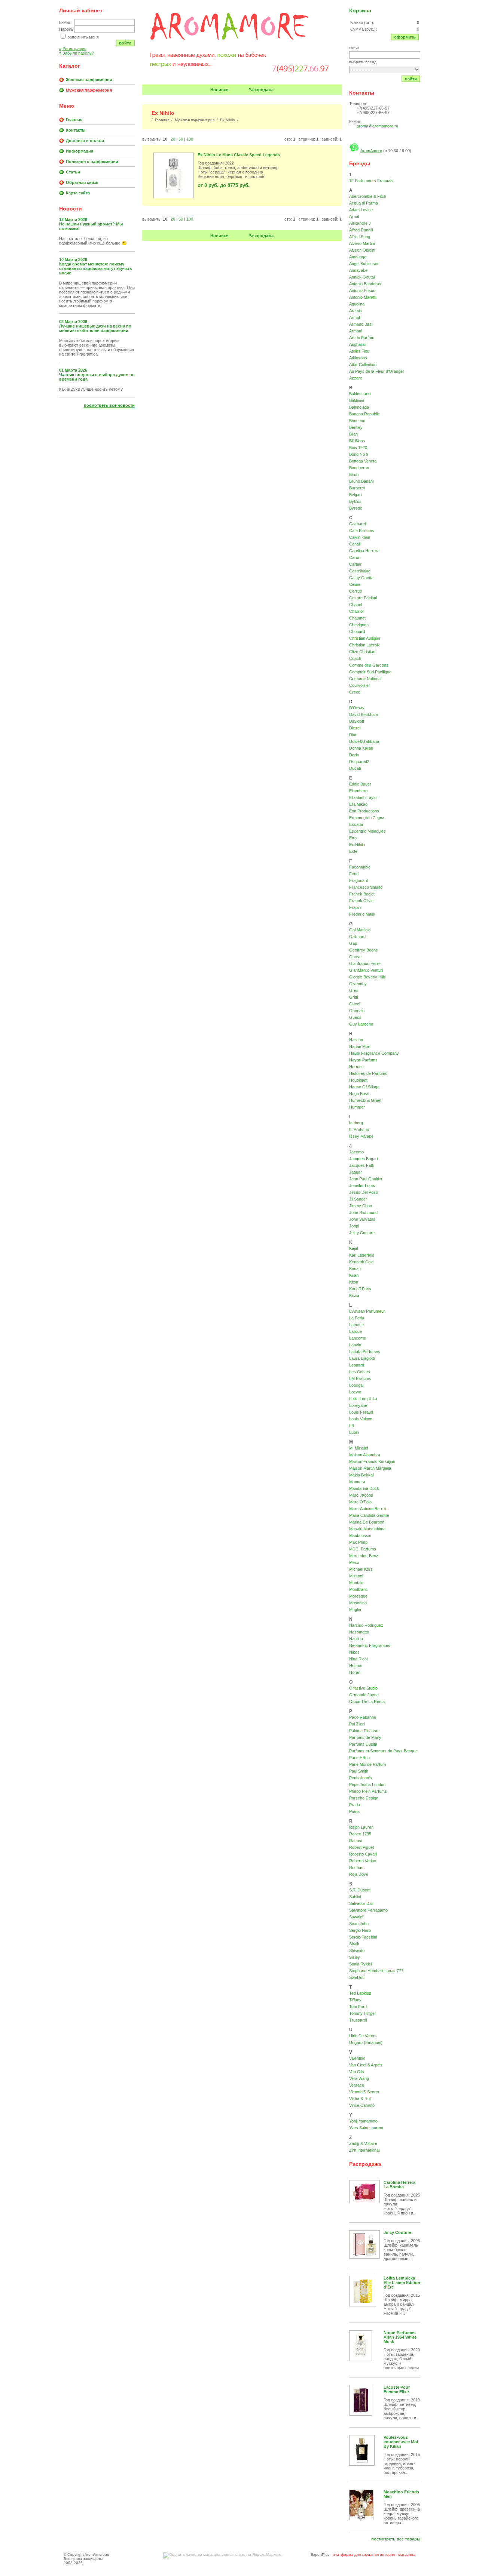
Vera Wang (359, 2078)
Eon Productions (364, 811)
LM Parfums (360, 1378)
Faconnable (360, 867)
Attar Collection (363, 365)
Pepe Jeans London (367, 1785)
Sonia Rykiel (360, 1964)
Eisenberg (358, 791)
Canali (355, 544)
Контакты (76, 130)
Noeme (356, 1666)
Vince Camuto (362, 2105)
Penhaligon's (361, 1778)
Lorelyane (358, 1405)
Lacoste (356, 1325)
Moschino (358, 1603)
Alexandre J (360, 223)
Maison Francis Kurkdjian (372, 1461)
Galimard (357, 937)
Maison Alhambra (365, 1455)
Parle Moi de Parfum (367, 1764)
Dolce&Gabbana (364, 741)
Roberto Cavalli (363, 1854)
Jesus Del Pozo (364, 1192)
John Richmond (363, 1212)
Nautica (356, 1639)
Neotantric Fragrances (370, 1645)
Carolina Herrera (364, 551)
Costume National (365, 679)
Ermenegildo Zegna (367, 818)
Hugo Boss (359, 1094)
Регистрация (73, 49)
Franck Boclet (362, 894)
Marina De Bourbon (367, 1522)
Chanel (356, 605)
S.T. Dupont (360, 1890)
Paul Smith (359, 1771)
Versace (357, 2085)
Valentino (357, 2058)
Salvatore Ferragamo (368, 1910)
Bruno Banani (361, 481)
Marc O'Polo (360, 1502)
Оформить (405, 37)
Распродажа (261, 90)
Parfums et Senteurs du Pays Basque (383, 1751)
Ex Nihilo (357, 845)
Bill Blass (357, 441)
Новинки (219, 90)
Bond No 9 (359, 454)
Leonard (357, 1365)
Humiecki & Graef (365, 1100)
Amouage (358, 257)
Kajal (353, 1248)
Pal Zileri (357, 1724)
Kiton (354, 1282)
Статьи (73, 172)
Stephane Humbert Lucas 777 (376, 1971)
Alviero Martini (362, 243)
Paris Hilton (359, 1758)
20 (173, 139)
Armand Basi (361, 324)
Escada (356, 824)
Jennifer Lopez (363, 1186)
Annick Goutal (362, 277)
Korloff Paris (360, 1289)
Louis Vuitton (361, 1419)
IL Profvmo (359, 1129)
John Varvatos (362, 1219)
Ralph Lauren (361, 1827)
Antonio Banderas (365, 284)
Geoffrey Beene (364, 950)
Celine (355, 584)
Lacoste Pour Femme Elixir (397, 2389)
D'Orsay (357, 708)
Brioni (354, 474)
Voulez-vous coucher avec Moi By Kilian (401, 2442)
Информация (80, 151)
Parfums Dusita (363, 1744)
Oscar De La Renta (367, 1702)
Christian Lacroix (364, 645)
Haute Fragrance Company (374, 1053)
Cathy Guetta (361, 578)
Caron (355, 557)
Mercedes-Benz (364, 1556)
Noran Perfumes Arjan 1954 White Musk (400, 2337)
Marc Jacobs (361, 1495)
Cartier (355, 564)
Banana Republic (364, 414)
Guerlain (357, 1011)
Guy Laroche (361, 1024)
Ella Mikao (358, 804)
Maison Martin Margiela (370, 1468)
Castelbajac (360, 571)
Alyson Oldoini (362, 250)
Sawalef (356, 1917)
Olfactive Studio (363, 1688)
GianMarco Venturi (366, 970)
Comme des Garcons (369, 665)
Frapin (355, 907)
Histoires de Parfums (368, 1073)
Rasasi (356, 1841)
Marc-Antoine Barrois (368, 1509)
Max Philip (358, 1542)
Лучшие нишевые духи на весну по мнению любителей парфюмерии (95, 328)
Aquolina (357, 304)
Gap (353, 943)
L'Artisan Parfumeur (367, 1311)
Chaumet (357, 618)
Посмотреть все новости (109, 405)
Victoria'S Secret (364, 2092)
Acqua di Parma (364, 203)
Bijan (353, 434)
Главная (74, 120)
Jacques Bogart (364, 1159)
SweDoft (357, 1977)
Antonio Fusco (362, 291)
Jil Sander (358, 1199)
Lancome (358, 1338)
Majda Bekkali (362, 1475)
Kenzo (355, 1269)
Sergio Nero (360, 1930)
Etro (353, 838)
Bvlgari (355, 495)
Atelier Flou (359, 351)
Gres (354, 990)
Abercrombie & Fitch (368, 196)
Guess (355, 1017)
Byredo (356, 508)
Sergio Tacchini (363, 1937)
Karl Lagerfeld (362, 1255)
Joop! (354, 1226)
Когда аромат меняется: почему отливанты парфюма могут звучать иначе (96, 268)
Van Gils (357, 2072)
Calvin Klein (360, 537)
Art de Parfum (362, 338)
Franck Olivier (362, 901)
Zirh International (364, 2150)
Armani (356, 331)
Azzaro (356, 378)
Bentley (356, 427)
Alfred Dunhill (361, 230)
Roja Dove (359, 1874)
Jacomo (356, 1152)
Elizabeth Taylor (364, 797)
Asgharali (358, 344)
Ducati (355, 768)
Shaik (354, 1944)
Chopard (357, 631)
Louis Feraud (361, 1412)
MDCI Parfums (363, 1549)
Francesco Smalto (366, 887)
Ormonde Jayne (364, 1695)
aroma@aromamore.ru (377, 126)
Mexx (354, 1562)
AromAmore (371, 151)
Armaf (355, 317)
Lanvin (355, 1345)
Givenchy (358, 984)
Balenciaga (359, 407)
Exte (353, 851)
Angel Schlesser (364, 264)
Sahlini (355, 1897)
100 (190, 139)
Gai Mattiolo (360, 930)
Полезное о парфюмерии (92, 162)
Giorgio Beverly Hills (367, 977)
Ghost (355, 957)
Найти (411, 79)
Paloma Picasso (364, 1731)
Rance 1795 (360, 1834)
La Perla (357, 1318)
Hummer (357, 1107)
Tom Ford (358, 2007)
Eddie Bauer (360, 784)
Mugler (355, 1610)
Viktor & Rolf (360, 2099)
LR (352, 1426)
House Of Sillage (364, 1087)
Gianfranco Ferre (365, 963)
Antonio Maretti (363, 297)
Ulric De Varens (363, 2036)
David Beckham (364, 714)
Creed (355, 692)
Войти (125, 43)
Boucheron (359, 468)
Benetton (357, 421)
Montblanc (359, 1589)
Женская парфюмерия (89, 80)
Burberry (357, 488)
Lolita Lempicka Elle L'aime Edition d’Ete (402, 2283)
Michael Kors (361, 1569)
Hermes (356, 1067)
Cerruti (355, 591)
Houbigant (358, 1080)
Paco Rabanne (363, 1717)
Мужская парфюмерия (89, 90)
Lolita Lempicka (363, 1399)
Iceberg (356, 1123)
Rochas (356, 1868)
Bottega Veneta (363, 461)
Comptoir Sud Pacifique (370, 672)
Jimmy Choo (361, 1206)
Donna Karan (361, 748)
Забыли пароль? (77, 53)
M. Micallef (359, 1448)
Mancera (357, 1482)
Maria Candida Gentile (369, 1515)
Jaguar (356, 1172)
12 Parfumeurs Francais (371, 181)
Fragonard (359, 880)
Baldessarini (360, 394)
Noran (355, 1672)
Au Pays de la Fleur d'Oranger (377, 371)
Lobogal (356, 1385)
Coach (355, 658)
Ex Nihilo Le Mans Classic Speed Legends (239, 155)
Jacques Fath (362, 1165)
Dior (353, 735)
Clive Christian (362, 652)
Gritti (353, 997)
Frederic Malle (362, 914)
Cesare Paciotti (363, 598)
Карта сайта (78, 193)
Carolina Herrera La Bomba (399, 2185)
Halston (356, 1040)
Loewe (355, 1392)
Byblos (355, 501)
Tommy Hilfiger (363, 2013)
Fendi (354, 874)
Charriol (356, 611)
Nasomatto (359, 1632)
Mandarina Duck (364, 1488)
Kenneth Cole (361, 1262)
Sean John (359, 1924)
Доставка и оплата (85, 141)
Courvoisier (360, 685)
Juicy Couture (362, 1233)
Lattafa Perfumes (365, 1352)
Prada (355, 1805)
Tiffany (355, 2000)
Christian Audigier (365, 638)
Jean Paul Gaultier (366, 1179)
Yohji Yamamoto (363, 2121)
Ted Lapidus (360, 1993)
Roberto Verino (363, 1861)
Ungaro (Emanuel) (366, 2042)
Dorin (354, 755)
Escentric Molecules (367, 831)
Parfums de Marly (365, 1737)
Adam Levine (361, 210)
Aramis (356, 311)
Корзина (360, 10)
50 (181, 139)
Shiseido (357, 1951)
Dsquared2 (359, 762)
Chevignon (359, 625)
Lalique (356, 1331)
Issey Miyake (361, 1136)
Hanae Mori (360, 1046)
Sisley (355, 1957)
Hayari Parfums (363, 1060)
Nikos (354, 1652)
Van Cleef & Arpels (366, 2065)
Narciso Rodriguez (366, 1625)
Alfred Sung (360, 237)
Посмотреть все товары (396, 2539)
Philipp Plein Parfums (368, 1791)
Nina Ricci (358, 1659)
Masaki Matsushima (367, 1529)
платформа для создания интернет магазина (374, 2555)
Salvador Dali (361, 1903)
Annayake (358, 270)
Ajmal (354, 216)
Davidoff (357, 721)
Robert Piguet (361, 1847)
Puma (354, 1811)
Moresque (358, 1596)
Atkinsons (358, 358)
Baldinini (356, 400)
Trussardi (358, 2020)
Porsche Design (364, 1798)
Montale (356, 1583)
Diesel (355, 728)
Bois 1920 (358, 448)
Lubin (354, 1432)
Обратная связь (82, 182)
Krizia (354, 1295)
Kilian (354, 1275)
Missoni (356, 1576)
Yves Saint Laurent (366, 2128)
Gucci (355, 1004)
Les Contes (360, 1372)
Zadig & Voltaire (363, 2143)
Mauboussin (360, 1536)
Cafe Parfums (362, 531)
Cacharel (357, 524)
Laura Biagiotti (362, 1358)
